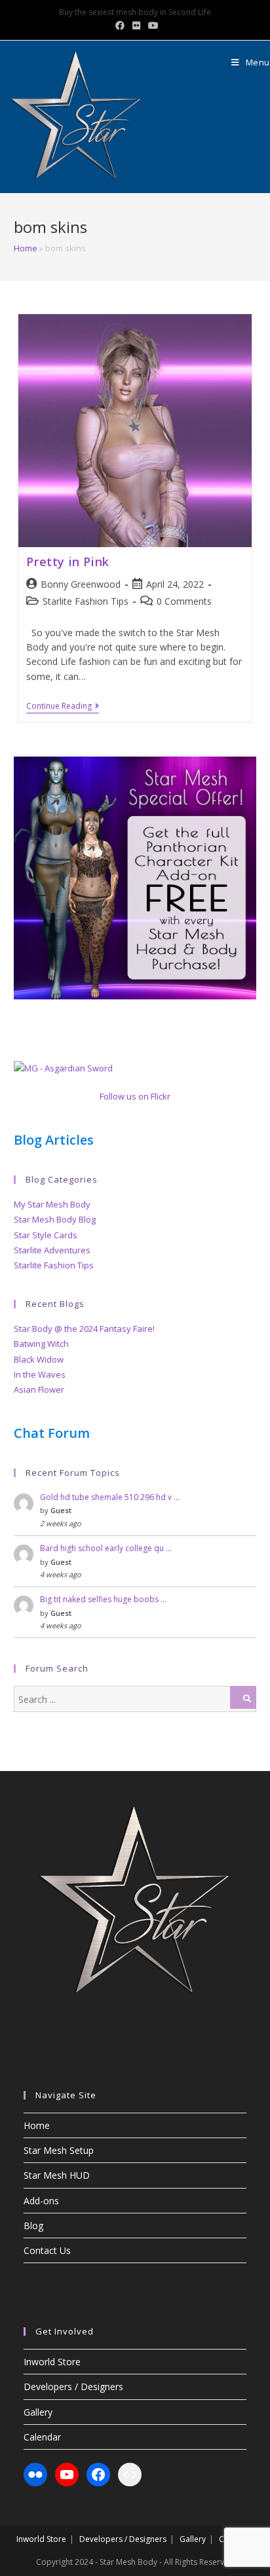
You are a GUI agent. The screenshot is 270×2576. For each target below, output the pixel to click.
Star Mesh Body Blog (55, 1219)
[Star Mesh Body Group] (63, 1067)
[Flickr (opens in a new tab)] (136, 26)
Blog (33, 2226)
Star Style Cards (46, 1235)
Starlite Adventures (52, 1250)
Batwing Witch (41, 1344)
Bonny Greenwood (81, 584)
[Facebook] (98, 2475)
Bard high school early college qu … (106, 1548)
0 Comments (184, 601)
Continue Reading (63, 707)
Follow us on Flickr (135, 1096)
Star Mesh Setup (59, 2150)
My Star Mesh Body (52, 1204)
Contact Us (47, 2250)
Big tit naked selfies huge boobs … (103, 1599)
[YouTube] (67, 2475)
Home (26, 248)
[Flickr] (35, 2475)
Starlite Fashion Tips (86, 601)
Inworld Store (52, 2362)
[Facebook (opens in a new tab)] (120, 26)
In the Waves (40, 1374)
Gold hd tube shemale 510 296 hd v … (110, 1497)
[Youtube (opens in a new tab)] (151, 26)
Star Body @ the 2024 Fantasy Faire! (84, 1329)
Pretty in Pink (67, 562)
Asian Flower (39, 1389)
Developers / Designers (73, 2387)
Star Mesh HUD (57, 2175)
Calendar (42, 2437)
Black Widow (39, 1359)
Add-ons (41, 2201)
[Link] (130, 2475)
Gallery (38, 2412)
